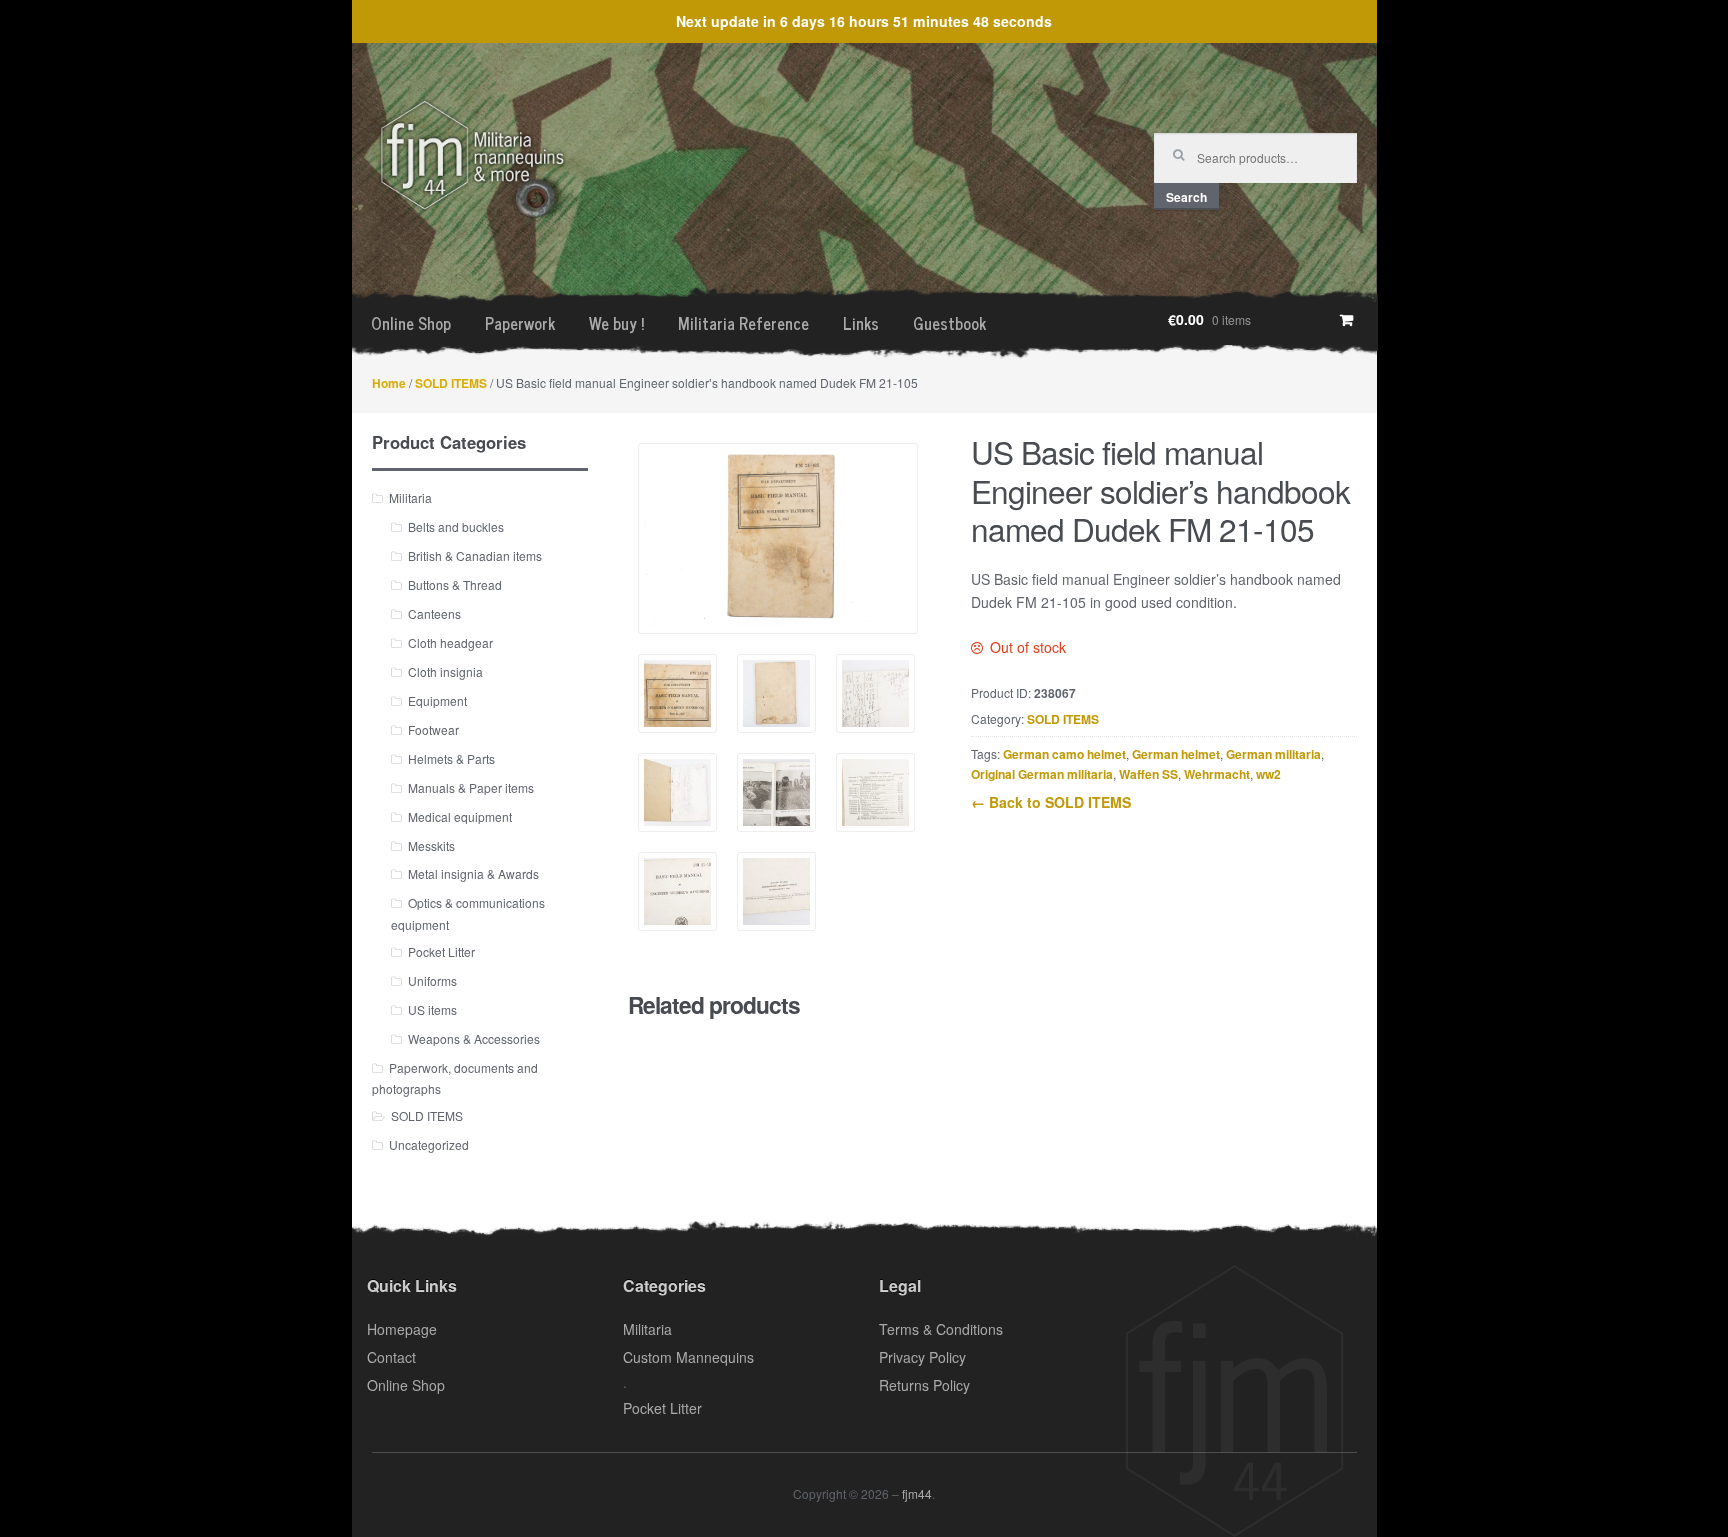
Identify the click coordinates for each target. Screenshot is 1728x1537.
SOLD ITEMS (451, 383)
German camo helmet (1064, 754)
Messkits (431, 845)
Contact (391, 1357)
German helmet (1176, 754)
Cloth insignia (445, 671)
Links (861, 323)
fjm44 (917, 1493)
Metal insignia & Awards (473, 873)
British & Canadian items (475, 555)
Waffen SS (1148, 774)
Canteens (434, 613)
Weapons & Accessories (474, 1038)
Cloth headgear (450, 642)
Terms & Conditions (941, 1329)
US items (432, 1009)
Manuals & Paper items (471, 787)
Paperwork (520, 323)
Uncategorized (429, 1144)
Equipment (437, 700)
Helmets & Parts (451, 758)
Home (389, 383)
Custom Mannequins (688, 1357)
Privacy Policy (922, 1357)
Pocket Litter (441, 951)
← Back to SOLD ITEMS (1051, 802)
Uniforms (432, 980)
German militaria (1273, 754)
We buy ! (616, 323)
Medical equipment (460, 816)
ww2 (1268, 774)
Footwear (433, 729)
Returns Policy (924, 1385)
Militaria (410, 497)
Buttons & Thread (455, 584)
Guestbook (949, 323)
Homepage (402, 1329)
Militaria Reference (743, 323)
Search (1186, 197)
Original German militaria (1042, 774)
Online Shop (411, 323)
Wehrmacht (1217, 774)
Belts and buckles (456, 526)
